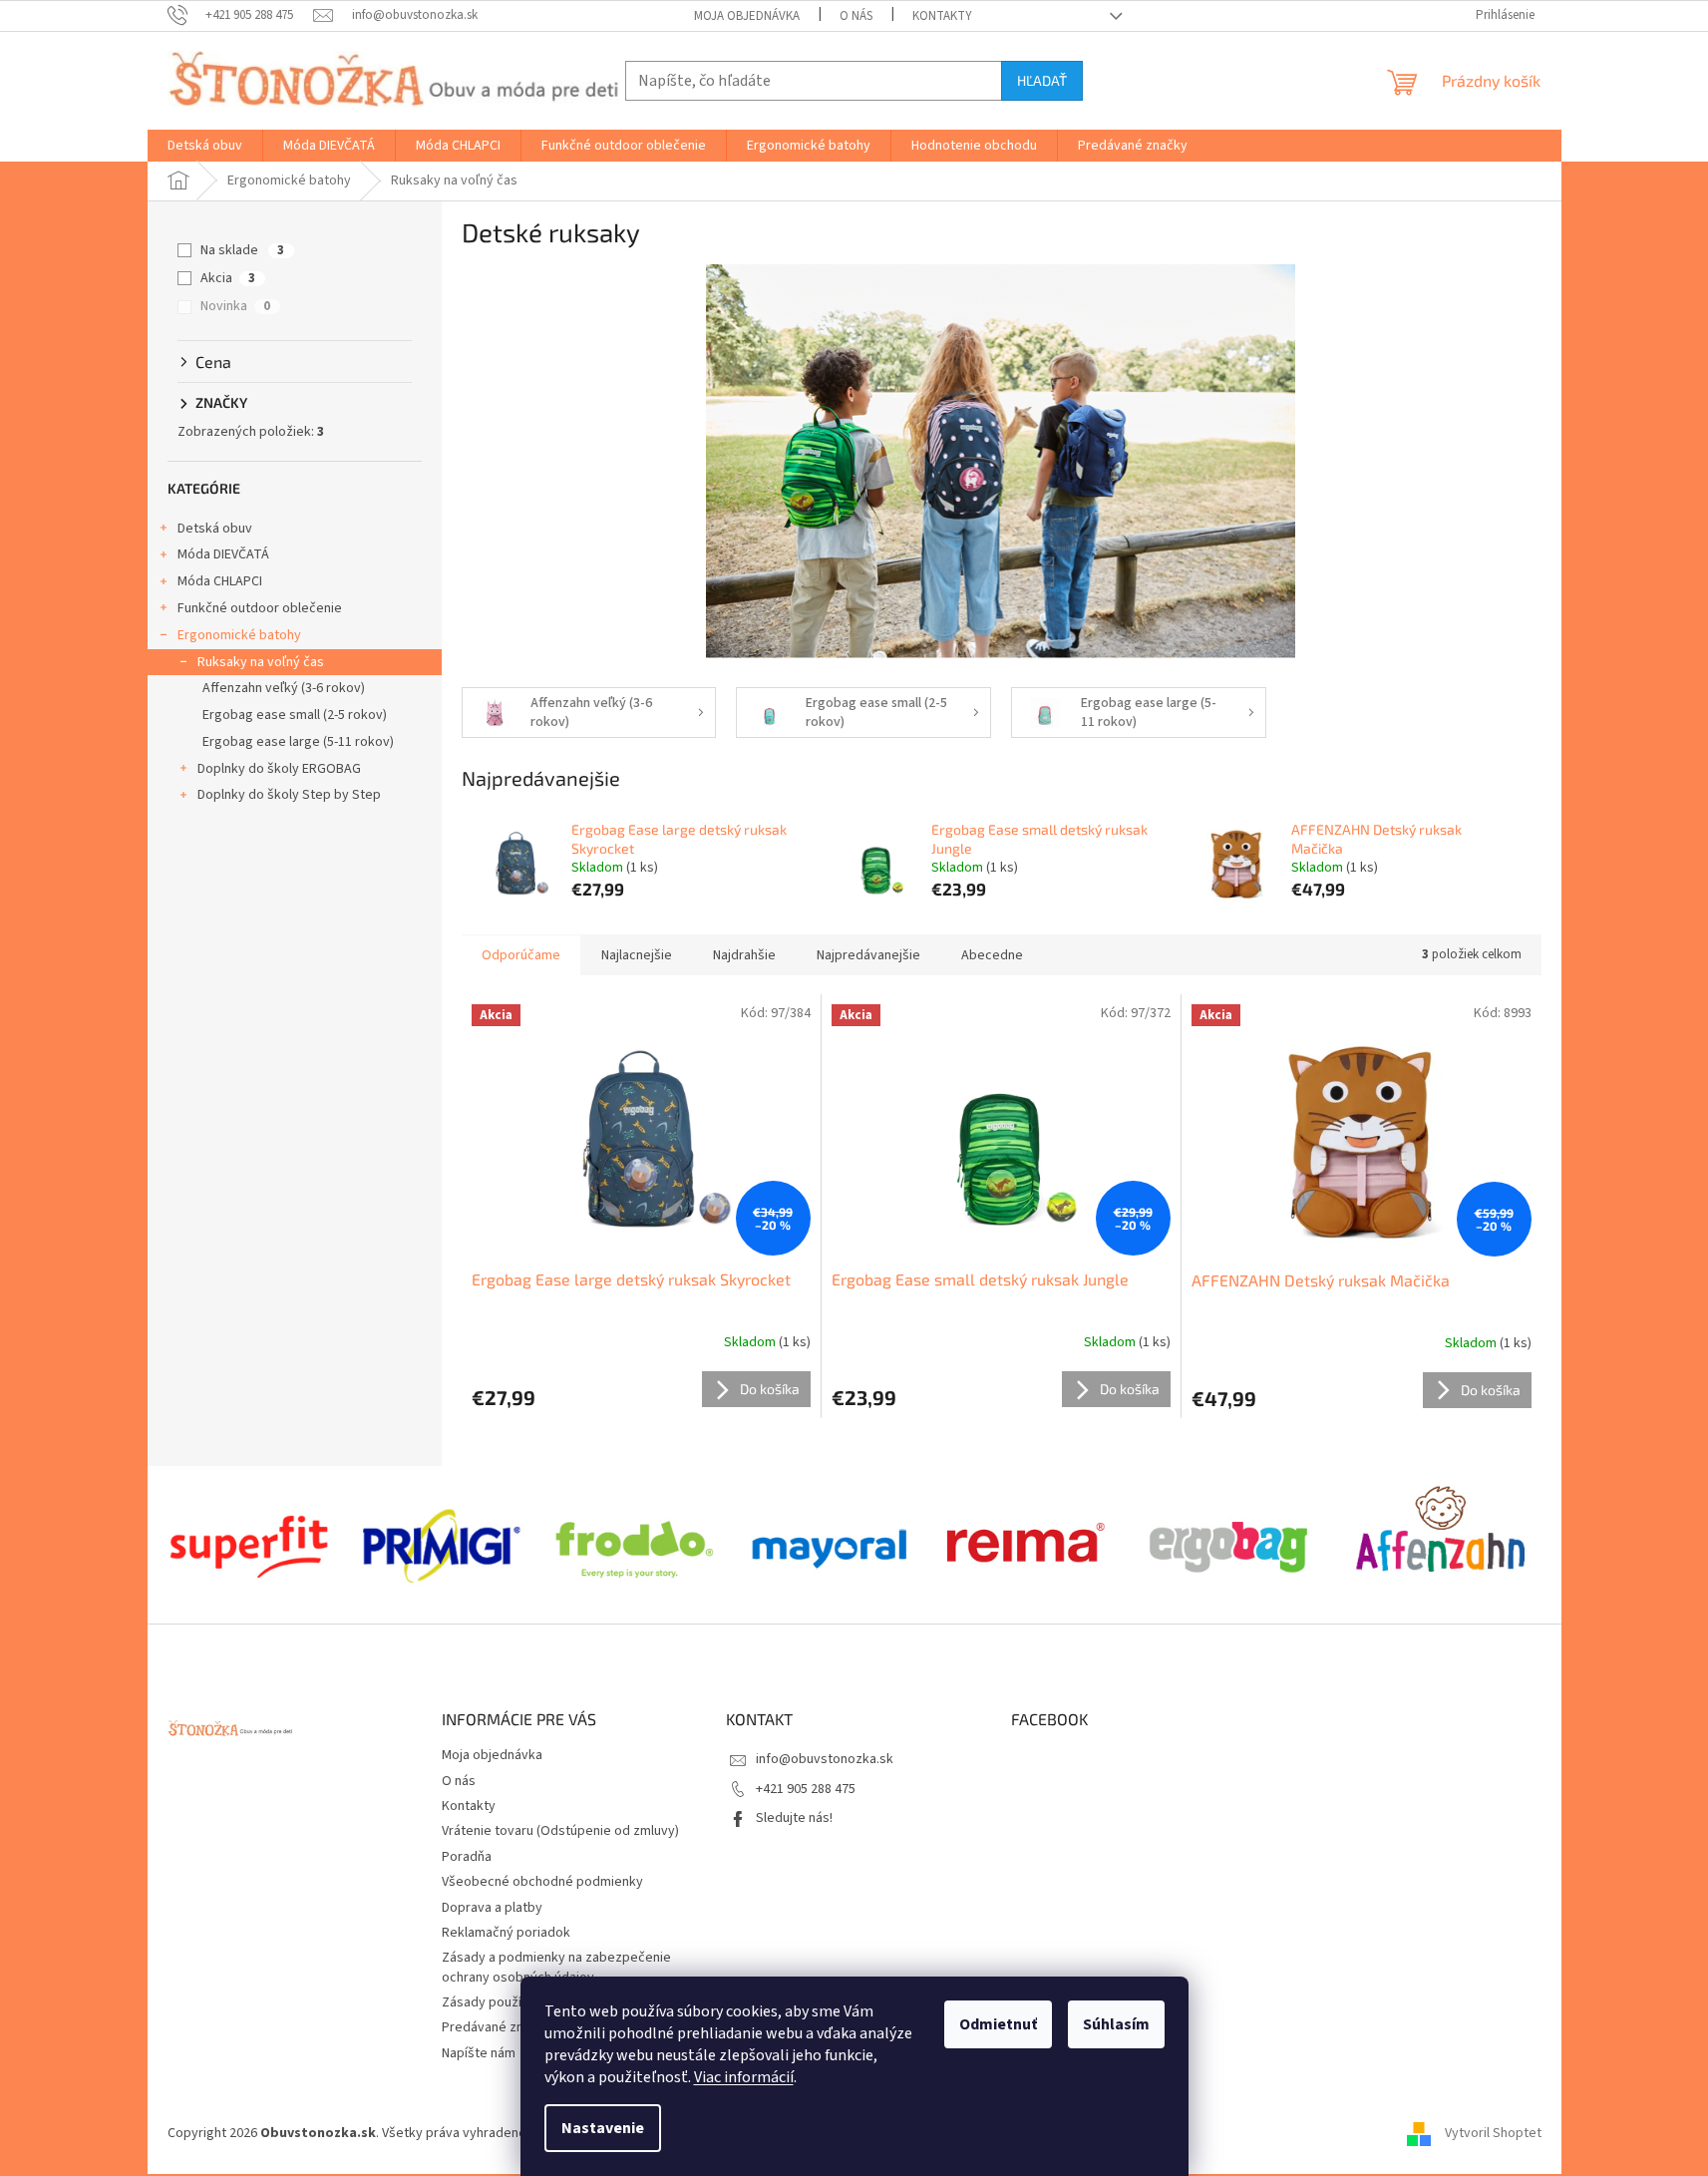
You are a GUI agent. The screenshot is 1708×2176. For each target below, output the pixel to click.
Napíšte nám (479, 2053)
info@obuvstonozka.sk (825, 1759)
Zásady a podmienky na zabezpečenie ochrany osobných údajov (556, 1967)
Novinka (235, 306)
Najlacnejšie (637, 955)
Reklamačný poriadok (506, 1933)
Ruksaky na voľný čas (261, 662)
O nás (856, 16)
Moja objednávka (747, 16)
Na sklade (242, 250)
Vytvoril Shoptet (1493, 2133)
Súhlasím (1116, 2024)
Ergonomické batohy (239, 635)
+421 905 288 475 (806, 1789)
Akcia (228, 278)
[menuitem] (205, 146)
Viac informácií (744, 2077)
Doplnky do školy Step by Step (289, 795)
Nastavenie (603, 2128)
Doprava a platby (492, 1908)
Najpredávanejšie (868, 955)
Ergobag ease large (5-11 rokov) (298, 742)
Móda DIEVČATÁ (223, 554)
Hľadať (1042, 80)
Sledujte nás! (794, 1818)
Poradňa (467, 1857)
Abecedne (992, 955)
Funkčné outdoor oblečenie (260, 608)
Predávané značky (497, 2027)
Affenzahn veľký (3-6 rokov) (284, 688)
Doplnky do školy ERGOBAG (279, 769)
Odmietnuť (998, 2024)
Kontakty (942, 16)
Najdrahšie (744, 955)
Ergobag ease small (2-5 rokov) (295, 715)
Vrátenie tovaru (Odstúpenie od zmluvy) (560, 1831)
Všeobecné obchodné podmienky (542, 1882)
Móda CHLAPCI (220, 581)
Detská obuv (215, 529)
